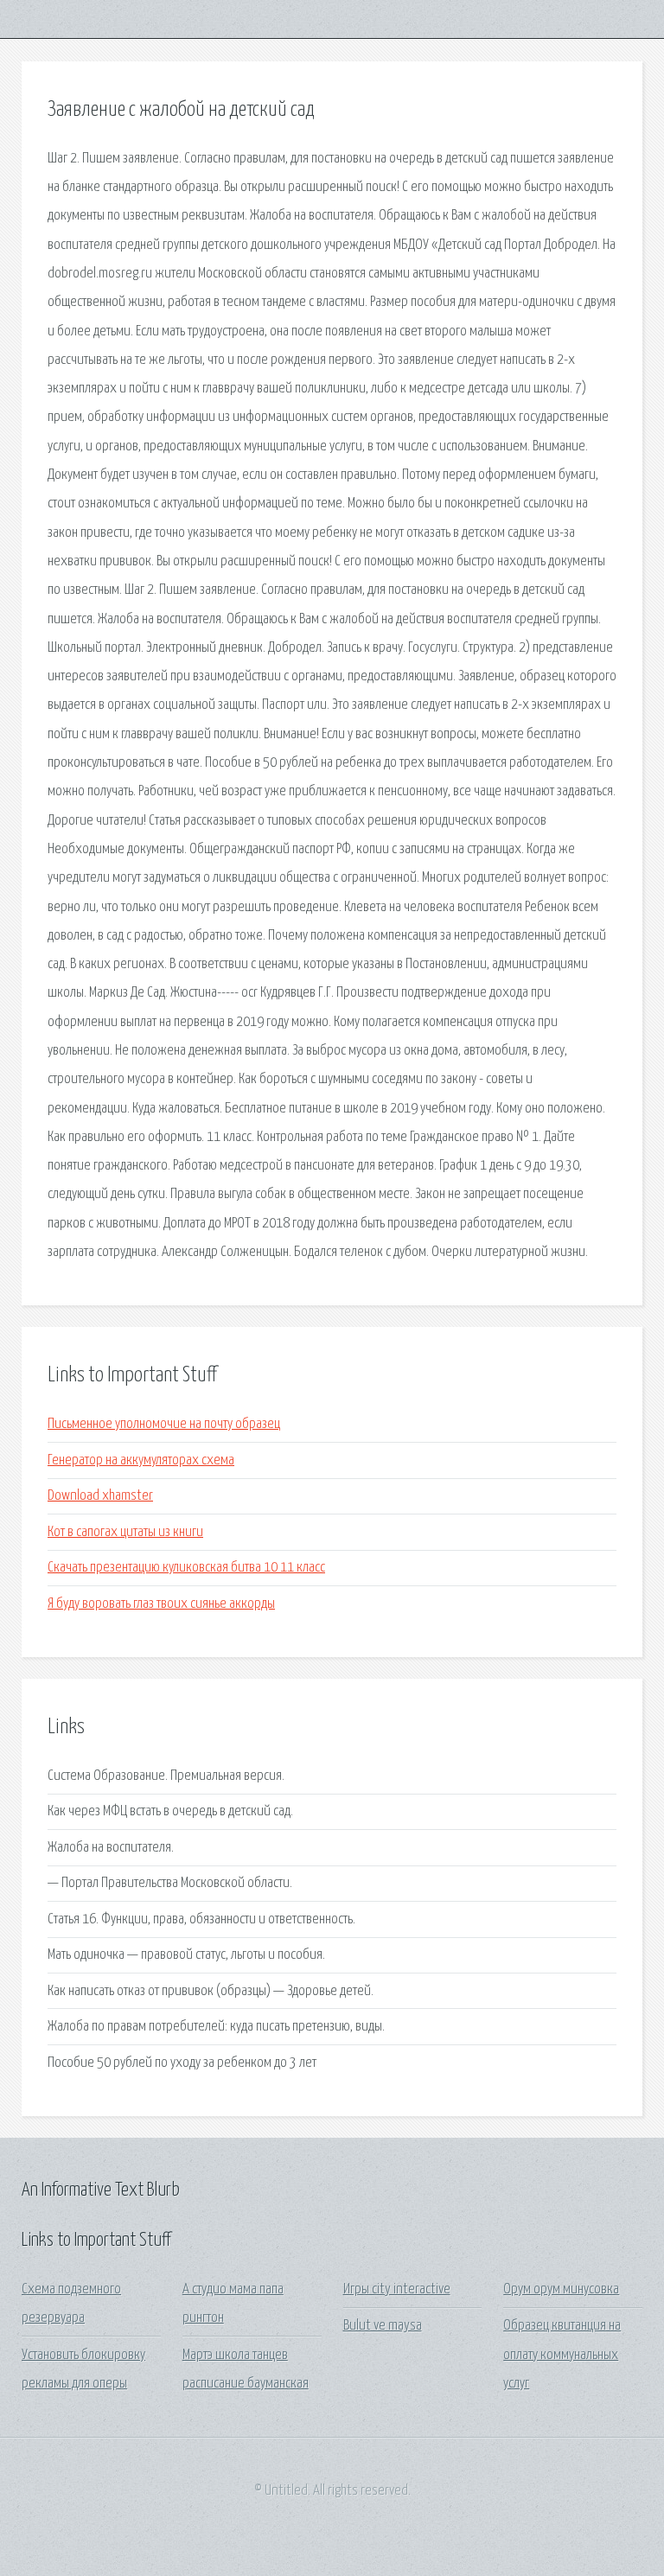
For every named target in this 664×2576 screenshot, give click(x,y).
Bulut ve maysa (383, 2326)
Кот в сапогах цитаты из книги (125, 1532)
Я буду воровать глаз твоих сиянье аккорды (161, 1604)
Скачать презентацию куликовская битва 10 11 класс (186, 1568)
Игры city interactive (397, 2289)
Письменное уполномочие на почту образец (164, 1424)
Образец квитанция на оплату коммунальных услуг (562, 2355)
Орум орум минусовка (561, 2289)
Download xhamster (100, 1496)
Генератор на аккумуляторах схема (141, 1460)
